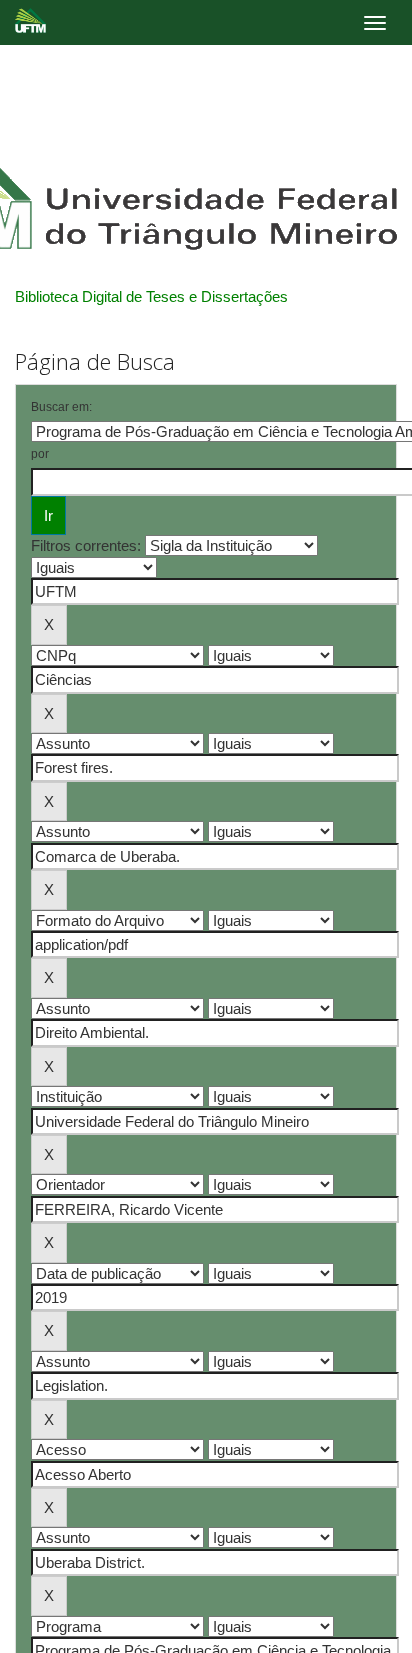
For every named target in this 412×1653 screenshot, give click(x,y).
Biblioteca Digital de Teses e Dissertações (151, 296)
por (40, 454)
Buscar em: (61, 407)
